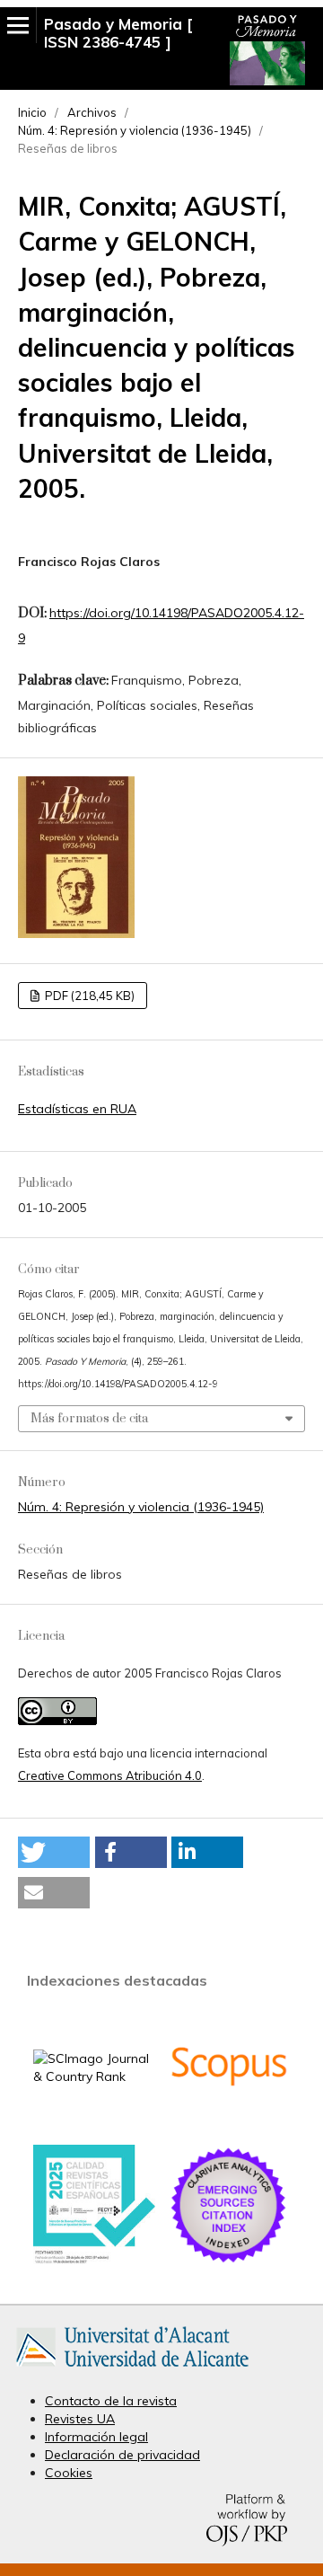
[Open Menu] (18, 25)
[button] (54, 1852)
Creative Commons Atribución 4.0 (110, 1775)
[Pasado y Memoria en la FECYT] (94, 2260)
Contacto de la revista (111, 2401)
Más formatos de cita (89, 1419)
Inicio (32, 112)
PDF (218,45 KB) (88, 996)
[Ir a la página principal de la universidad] (132, 2370)
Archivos (92, 112)
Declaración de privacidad (122, 2455)
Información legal (96, 2437)
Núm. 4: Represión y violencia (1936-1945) (135, 130)
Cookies (69, 2473)
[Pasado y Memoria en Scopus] (229, 2122)
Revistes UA (80, 2419)
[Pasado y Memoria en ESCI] (229, 2262)
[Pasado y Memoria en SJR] (94, 2076)
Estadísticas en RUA (77, 1109)
